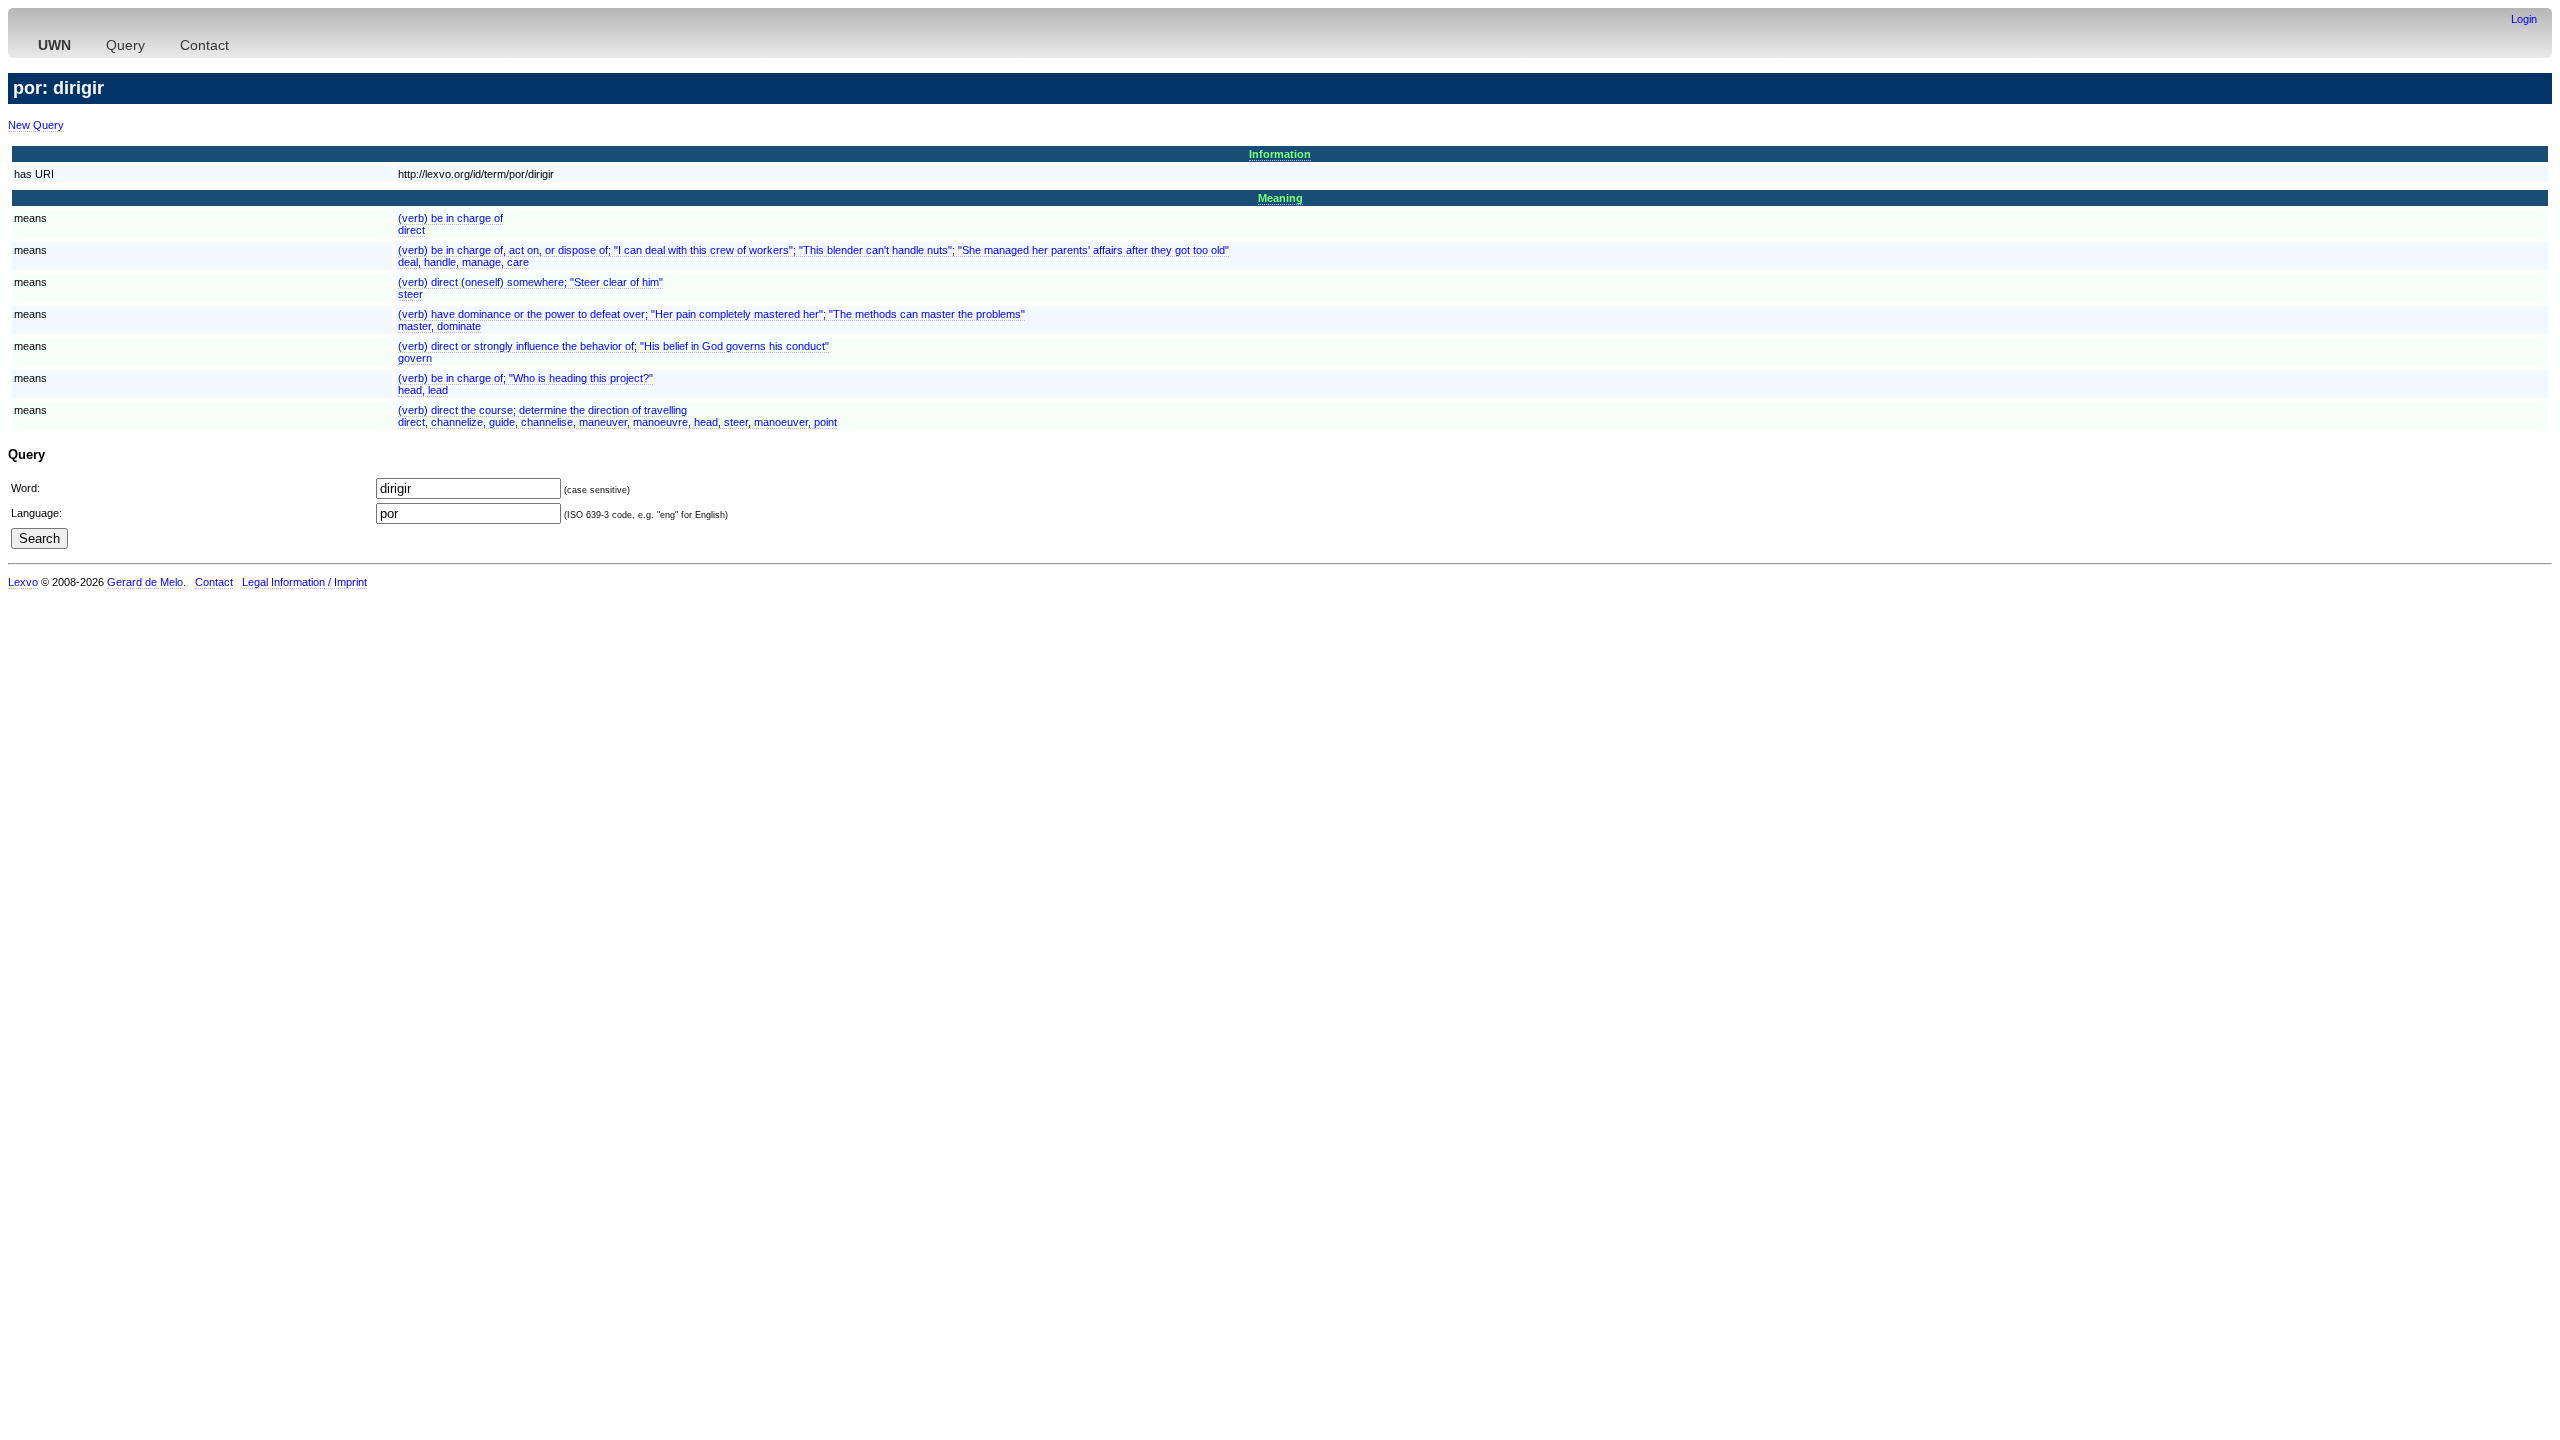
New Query (36, 125)
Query (125, 45)
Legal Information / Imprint (304, 582)
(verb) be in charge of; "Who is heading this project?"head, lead (525, 384)
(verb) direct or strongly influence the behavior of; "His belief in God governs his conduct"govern (613, 352)
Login (2524, 19)
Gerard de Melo (145, 582)
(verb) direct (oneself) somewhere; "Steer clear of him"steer (530, 288)
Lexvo (23, 582)
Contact (204, 45)
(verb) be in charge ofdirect (450, 224)
